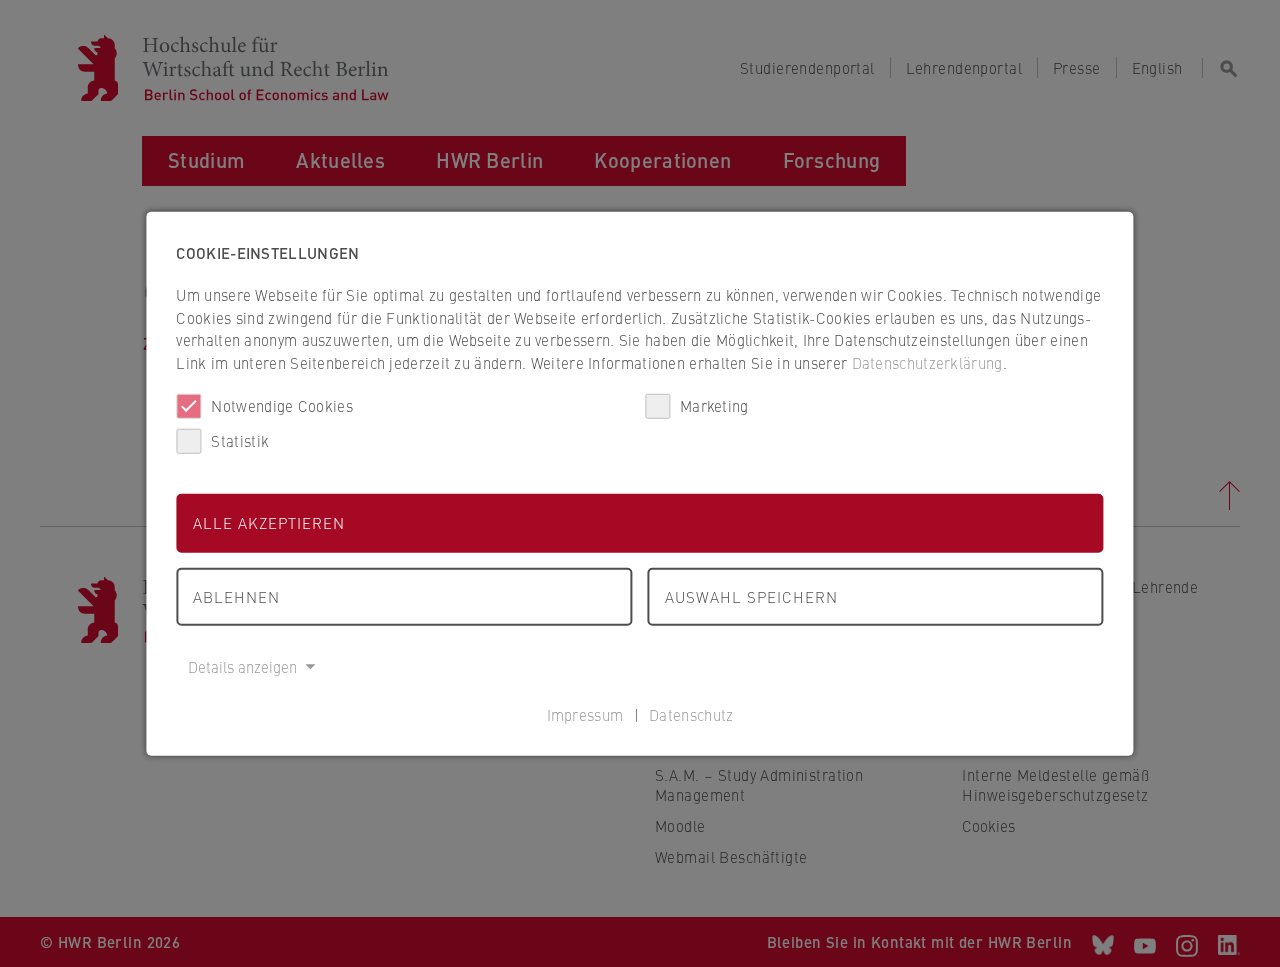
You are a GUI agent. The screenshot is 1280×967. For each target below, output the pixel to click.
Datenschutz (691, 713)
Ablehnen (236, 595)
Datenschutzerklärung (927, 361)
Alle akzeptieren (269, 522)
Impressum (585, 713)
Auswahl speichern (751, 595)
